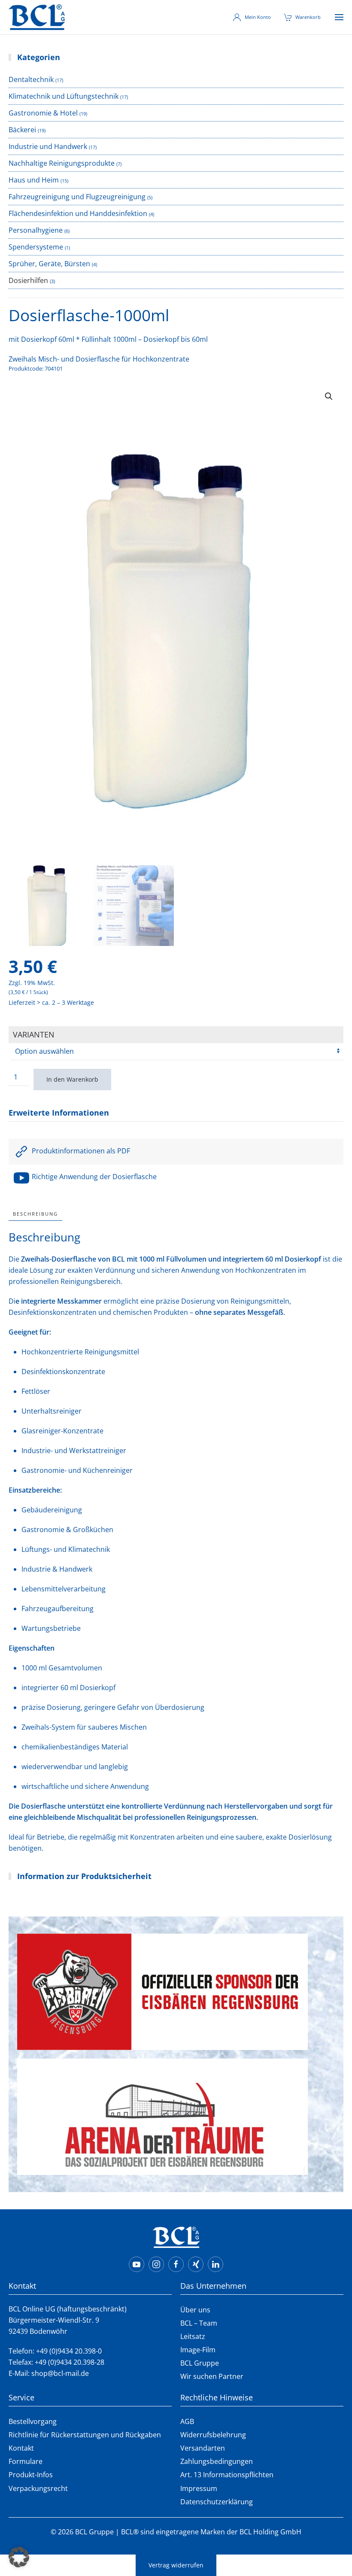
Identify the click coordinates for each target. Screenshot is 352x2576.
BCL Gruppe (200, 2363)
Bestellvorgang (33, 2421)
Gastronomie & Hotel (43, 113)
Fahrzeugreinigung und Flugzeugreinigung (77, 197)
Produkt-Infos (31, 2475)
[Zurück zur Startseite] (37, 17)
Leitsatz (193, 2336)
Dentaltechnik (31, 79)
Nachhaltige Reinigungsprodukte (62, 163)
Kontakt (21, 2448)
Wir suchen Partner (212, 2376)
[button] (339, 17)
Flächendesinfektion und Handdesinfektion (78, 213)
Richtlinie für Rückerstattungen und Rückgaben (85, 2435)
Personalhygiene (36, 230)
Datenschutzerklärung (217, 2502)
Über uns (195, 2310)
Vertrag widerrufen (176, 2565)
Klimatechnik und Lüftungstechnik (64, 96)
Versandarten (203, 2448)
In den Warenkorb (72, 1079)
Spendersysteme (36, 247)
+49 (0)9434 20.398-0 (69, 2351)
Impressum (199, 2488)
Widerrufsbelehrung (213, 2435)
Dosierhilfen (28, 280)
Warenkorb (308, 17)
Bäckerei (22, 130)
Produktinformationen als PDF (80, 1151)
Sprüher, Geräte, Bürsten (49, 264)
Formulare (26, 2461)
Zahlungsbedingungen (217, 2461)
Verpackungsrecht (38, 2488)
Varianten (34, 1034)
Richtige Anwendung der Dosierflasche (93, 1177)
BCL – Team (199, 2323)
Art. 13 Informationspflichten (227, 2475)
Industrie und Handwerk (48, 146)
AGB (187, 2421)
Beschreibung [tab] (35, 1214)
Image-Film (198, 2350)
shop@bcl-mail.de (60, 2373)
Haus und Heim (34, 180)
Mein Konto (258, 17)
